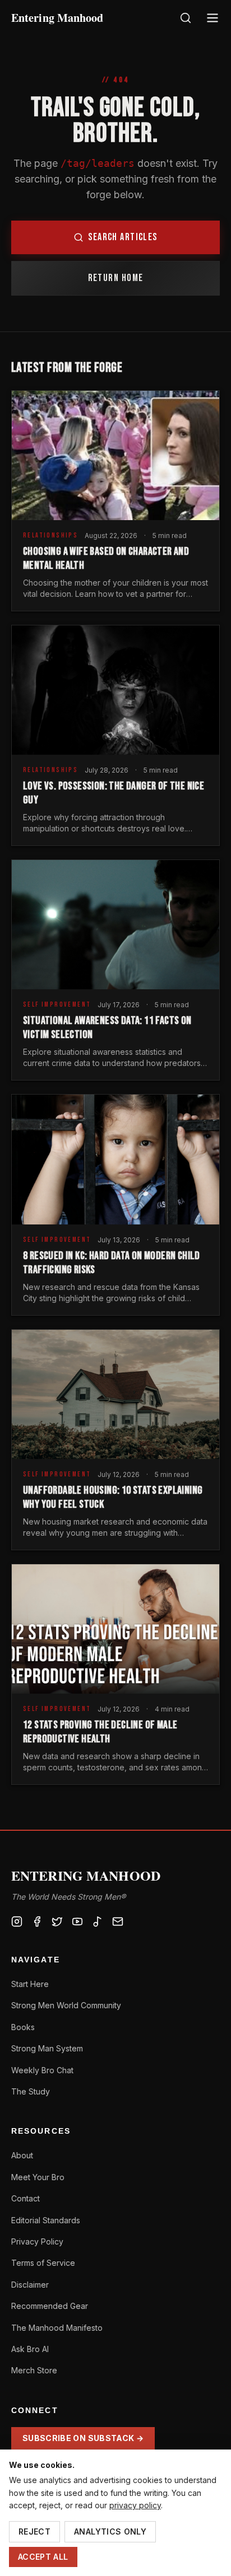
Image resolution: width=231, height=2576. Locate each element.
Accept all (43, 2557)
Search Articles (123, 237)
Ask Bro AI (30, 2349)
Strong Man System (47, 2048)
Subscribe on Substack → (83, 2438)
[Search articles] (186, 18)
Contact (26, 2198)
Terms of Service (43, 2263)
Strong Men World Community (66, 2005)
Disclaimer (30, 2285)
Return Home (116, 278)
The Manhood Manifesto (57, 2328)
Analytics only (110, 2531)
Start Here (30, 1984)
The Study (31, 2091)
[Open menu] (212, 18)
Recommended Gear (50, 2306)
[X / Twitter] (57, 1922)
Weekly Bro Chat (42, 2070)
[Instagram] (17, 1922)
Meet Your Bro (38, 2177)
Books (23, 2027)
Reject (34, 2531)
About (22, 2155)
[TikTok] (98, 1922)
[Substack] (118, 1922)
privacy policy (135, 2505)
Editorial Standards (46, 2220)
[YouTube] (77, 1922)
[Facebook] (37, 1922)
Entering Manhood (57, 18)
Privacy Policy (37, 2241)
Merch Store (34, 2370)
